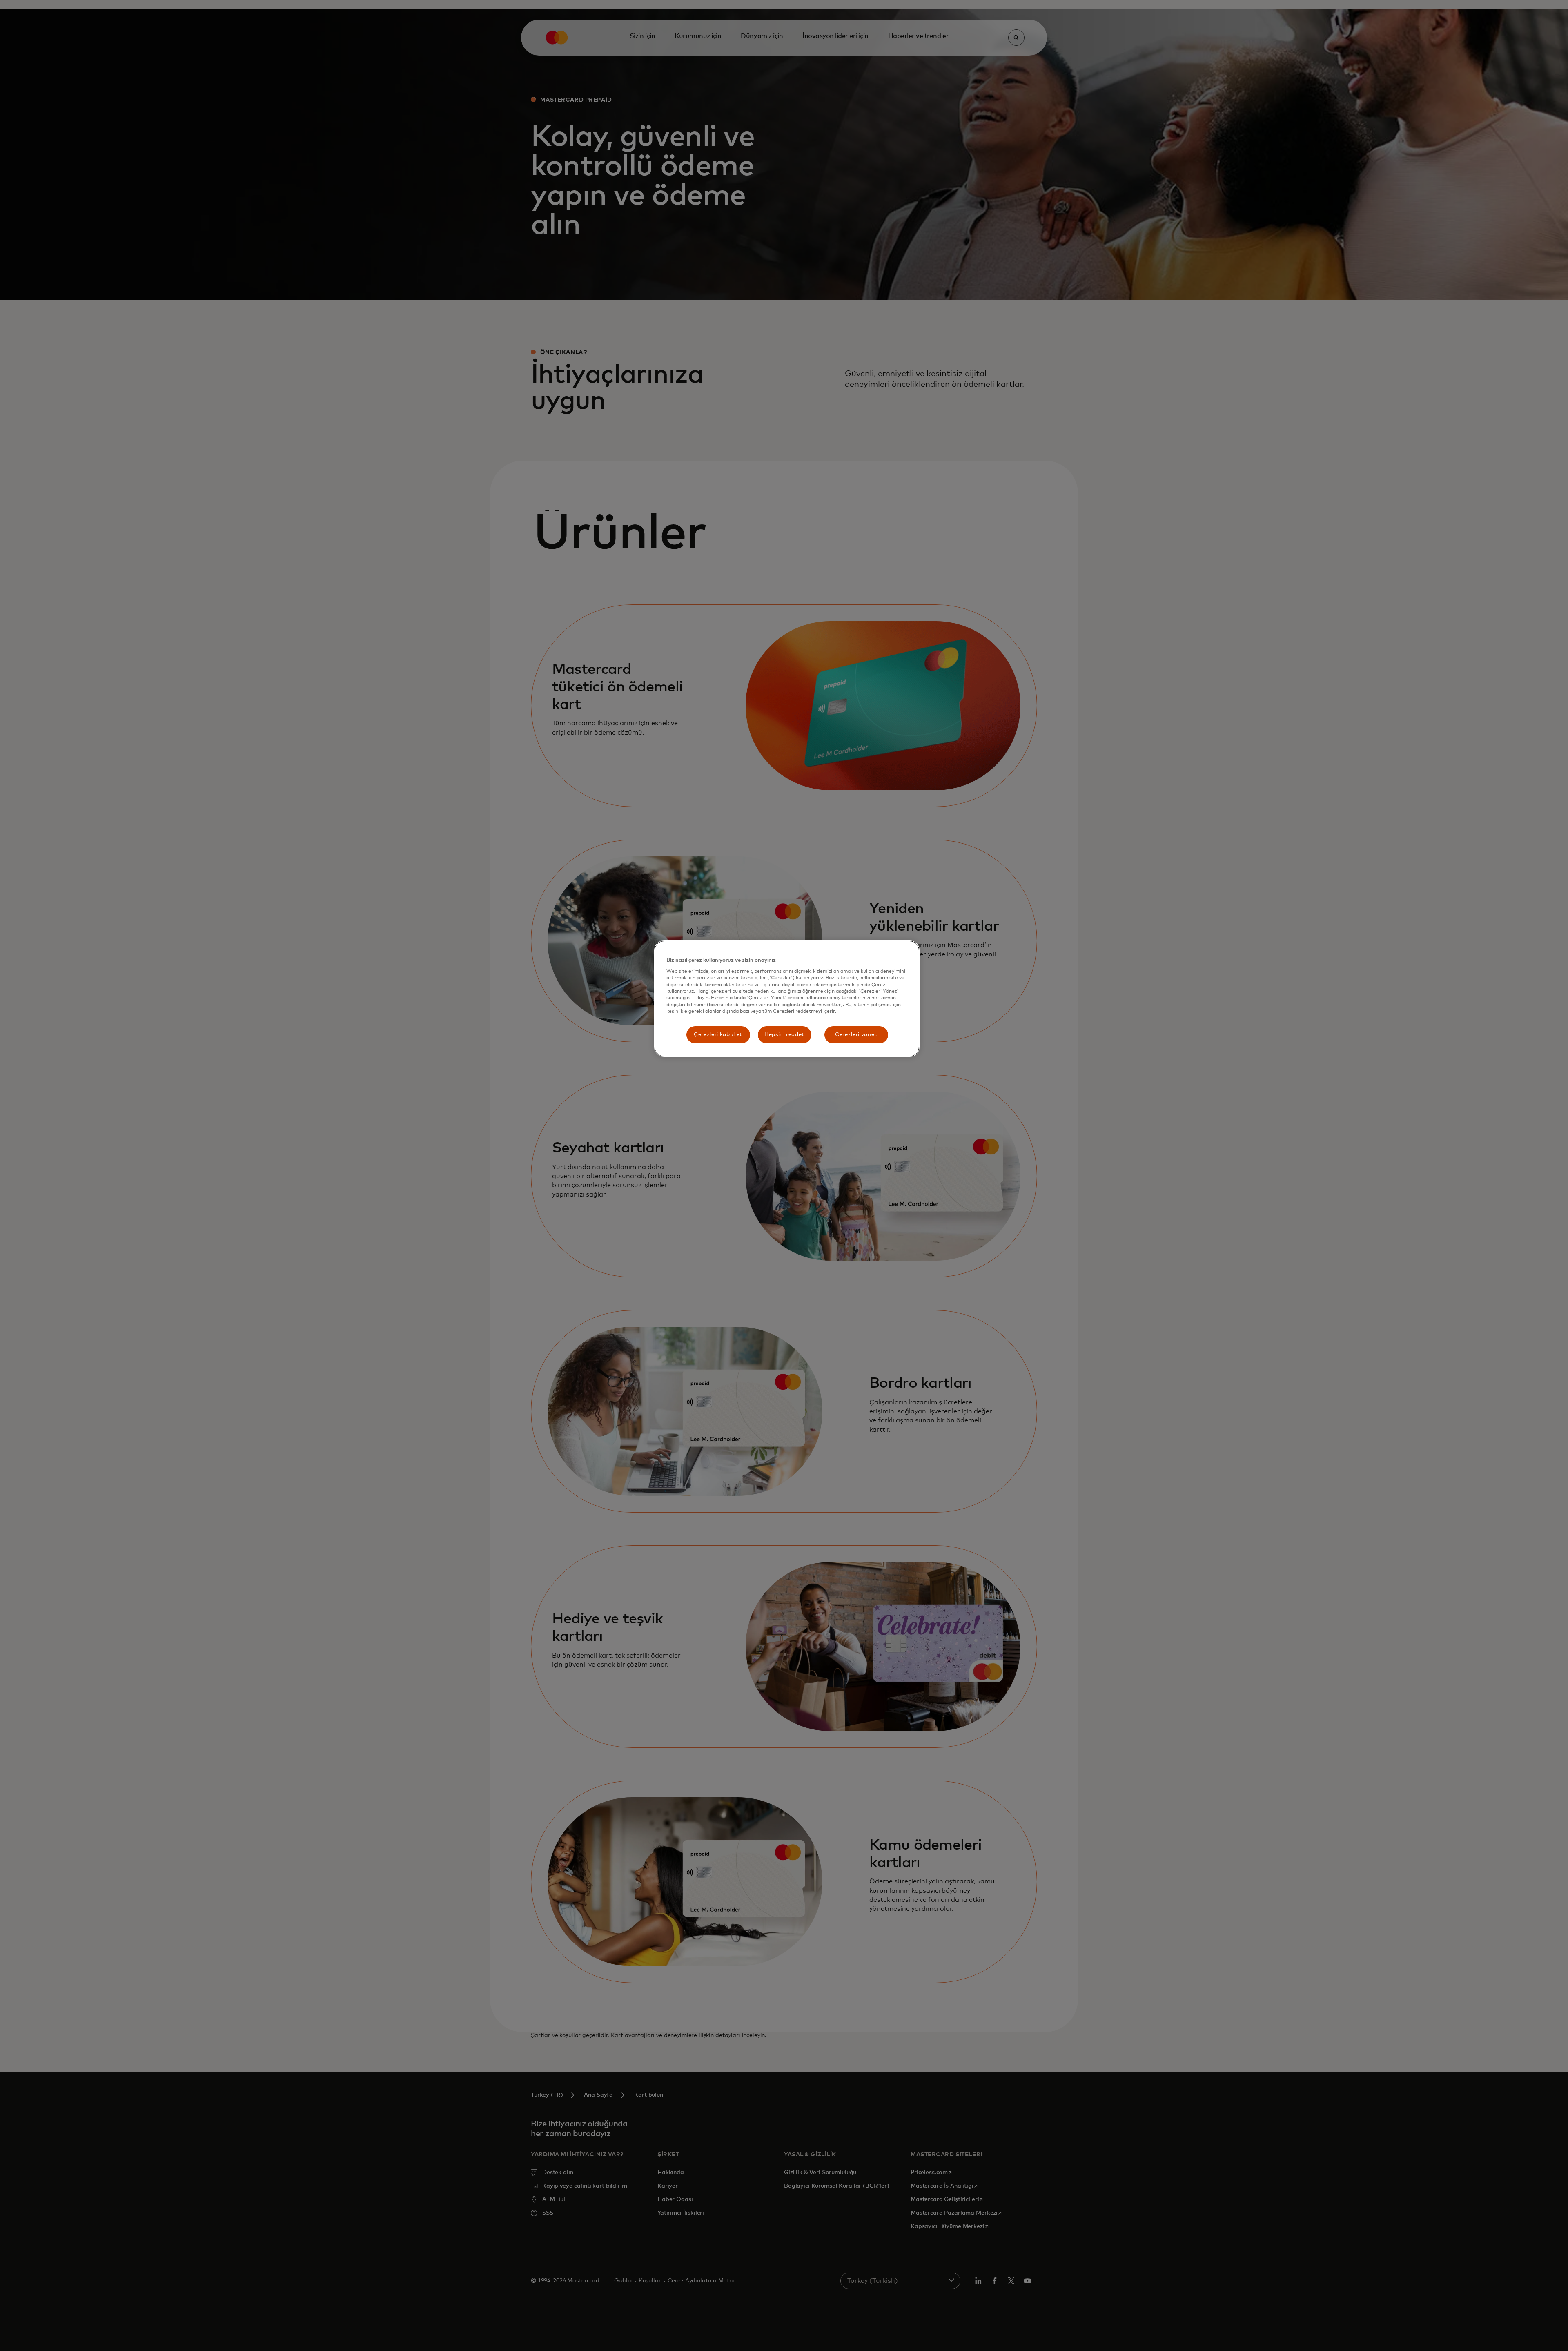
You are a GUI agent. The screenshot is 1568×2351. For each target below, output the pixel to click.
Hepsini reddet (784, 1035)
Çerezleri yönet (856, 1035)
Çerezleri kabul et (718, 1035)
